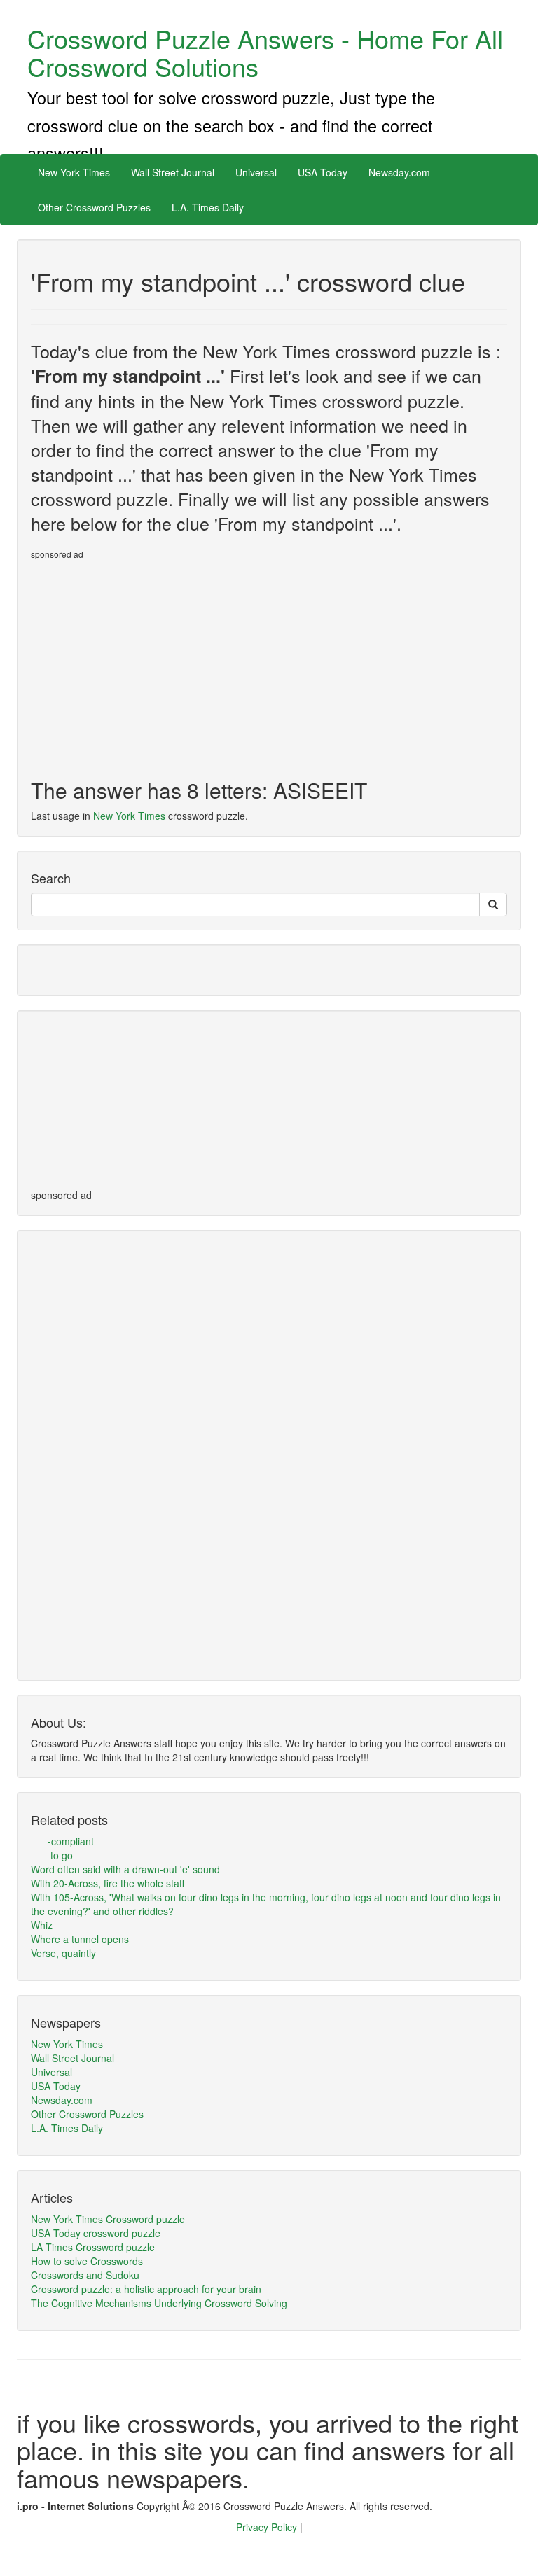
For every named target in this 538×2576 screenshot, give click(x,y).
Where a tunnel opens (80, 1939)
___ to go (52, 1855)
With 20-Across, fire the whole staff (108, 1883)
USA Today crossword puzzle (96, 2233)
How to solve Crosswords (87, 2261)
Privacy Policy (268, 2527)
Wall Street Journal (173, 172)
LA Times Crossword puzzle (93, 2247)
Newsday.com (399, 172)
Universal (256, 172)
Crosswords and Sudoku (85, 2275)
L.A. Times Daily (208, 207)
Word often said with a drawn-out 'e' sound (125, 1869)
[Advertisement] (149, 664)
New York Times (74, 172)
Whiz (42, 1925)
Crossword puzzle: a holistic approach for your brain (146, 2289)
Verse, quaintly (63, 1953)
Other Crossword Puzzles (94, 207)
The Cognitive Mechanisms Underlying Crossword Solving (159, 2303)
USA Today (323, 172)
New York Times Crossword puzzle (108, 2219)
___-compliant (62, 1841)
